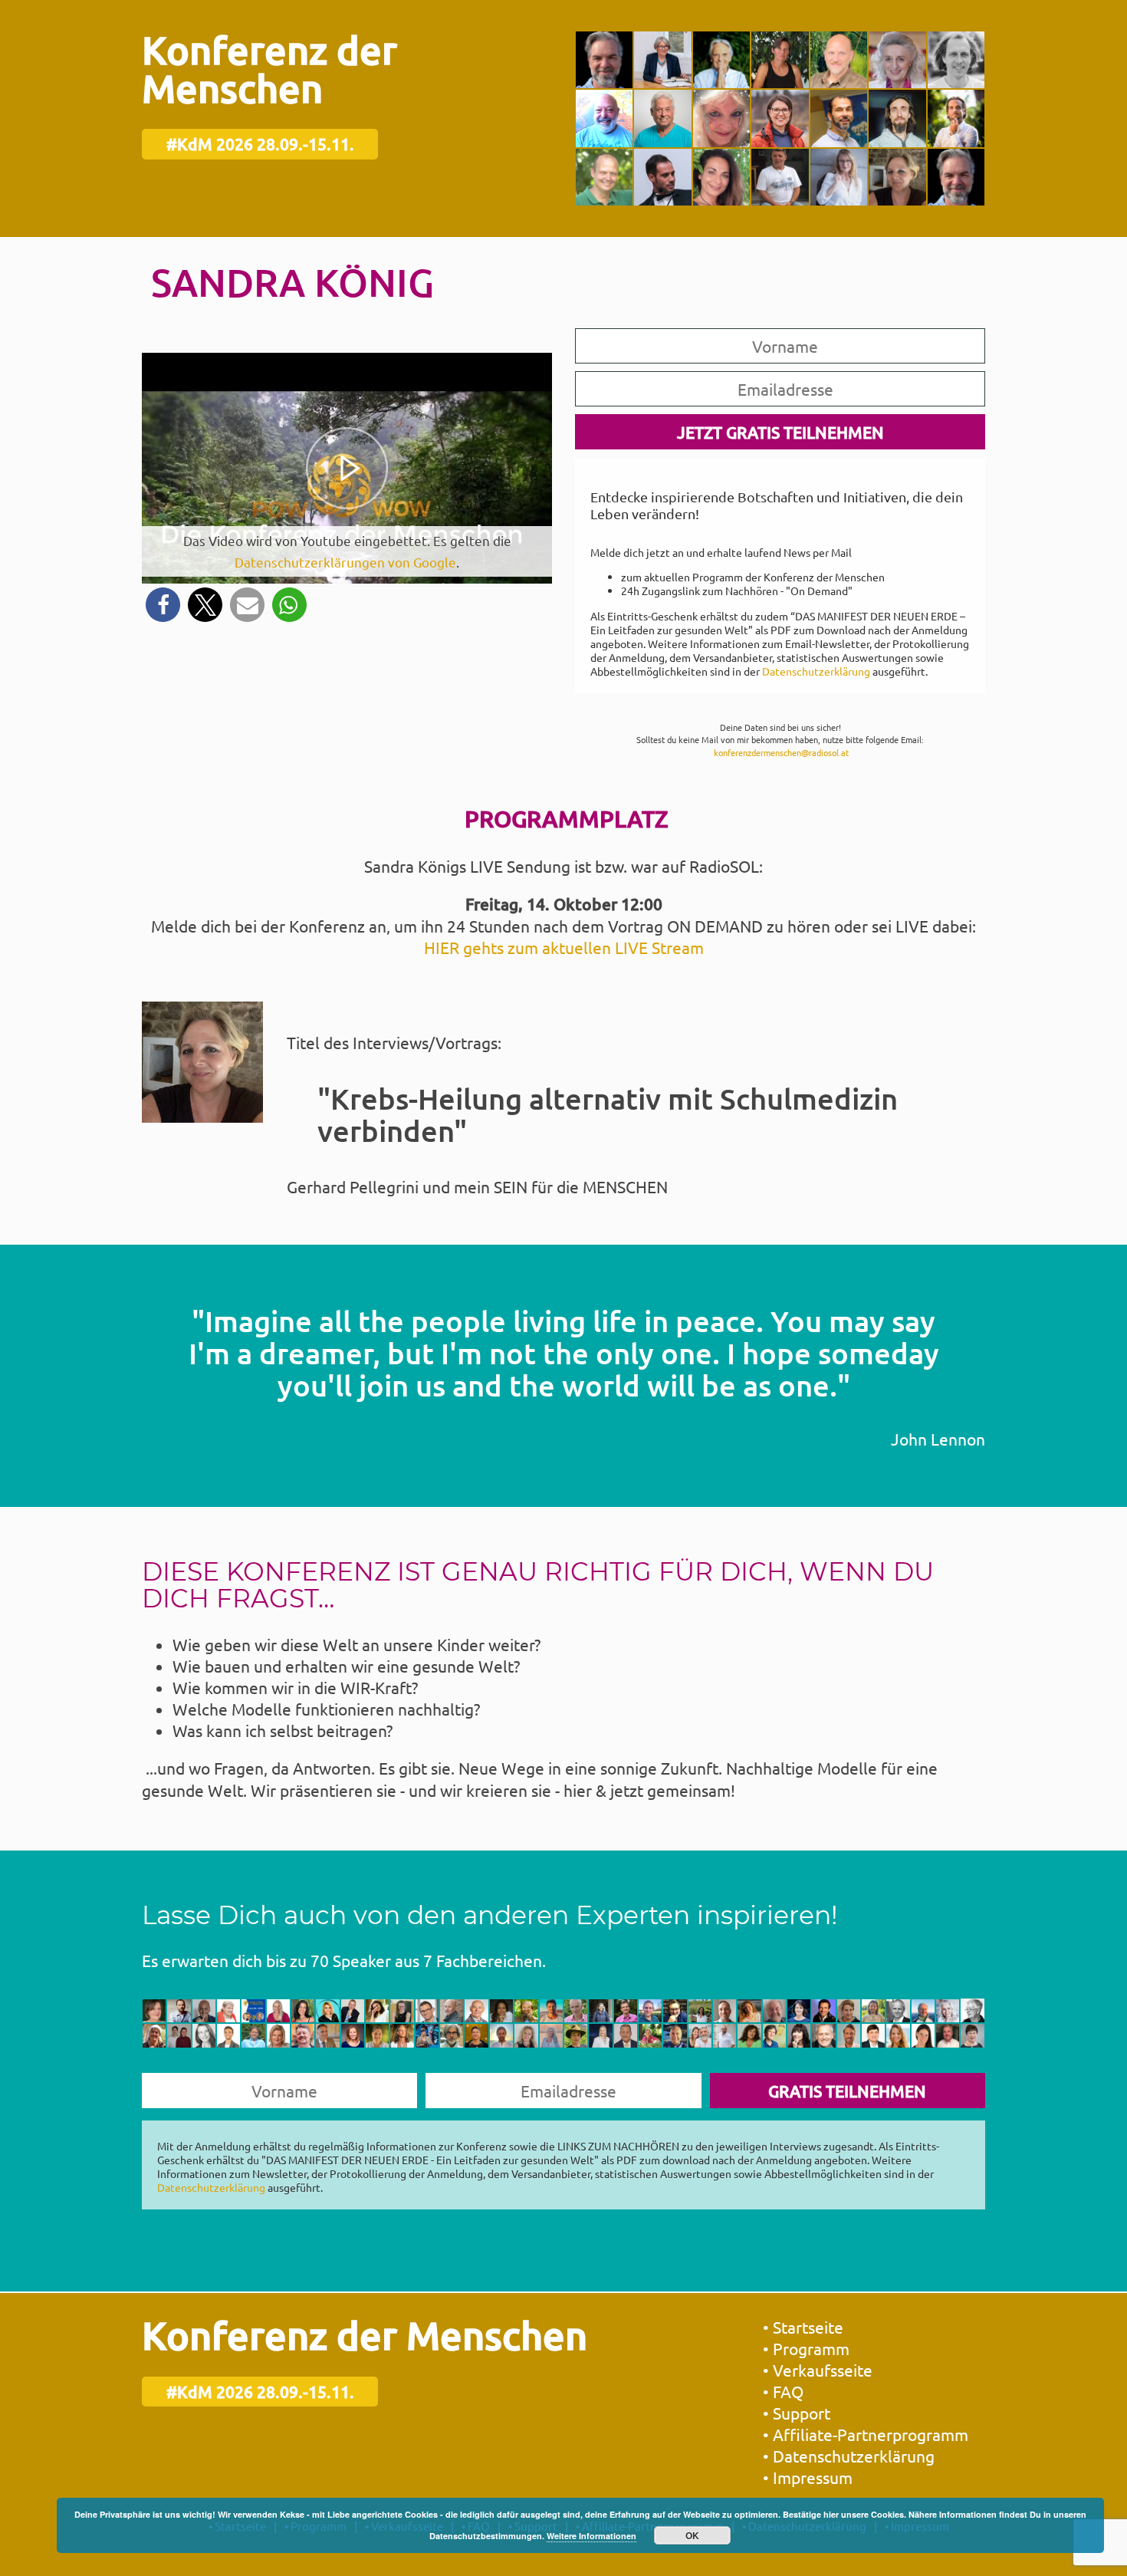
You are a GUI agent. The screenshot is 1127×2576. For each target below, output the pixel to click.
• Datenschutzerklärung (849, 2456)
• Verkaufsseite (818, 2370)
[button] (163, 605)
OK (692, 2535)
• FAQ (783, 2391)
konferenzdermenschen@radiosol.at (781, 752)
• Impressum (808, 2477)
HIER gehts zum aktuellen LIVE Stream (564, 947)
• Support (797, 2413)
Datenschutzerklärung (816, 671)
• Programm (806, 2348)
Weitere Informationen (591, 2536)
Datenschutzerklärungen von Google (345, 562)
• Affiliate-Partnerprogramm (866, 2434)
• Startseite (803, 2327)
